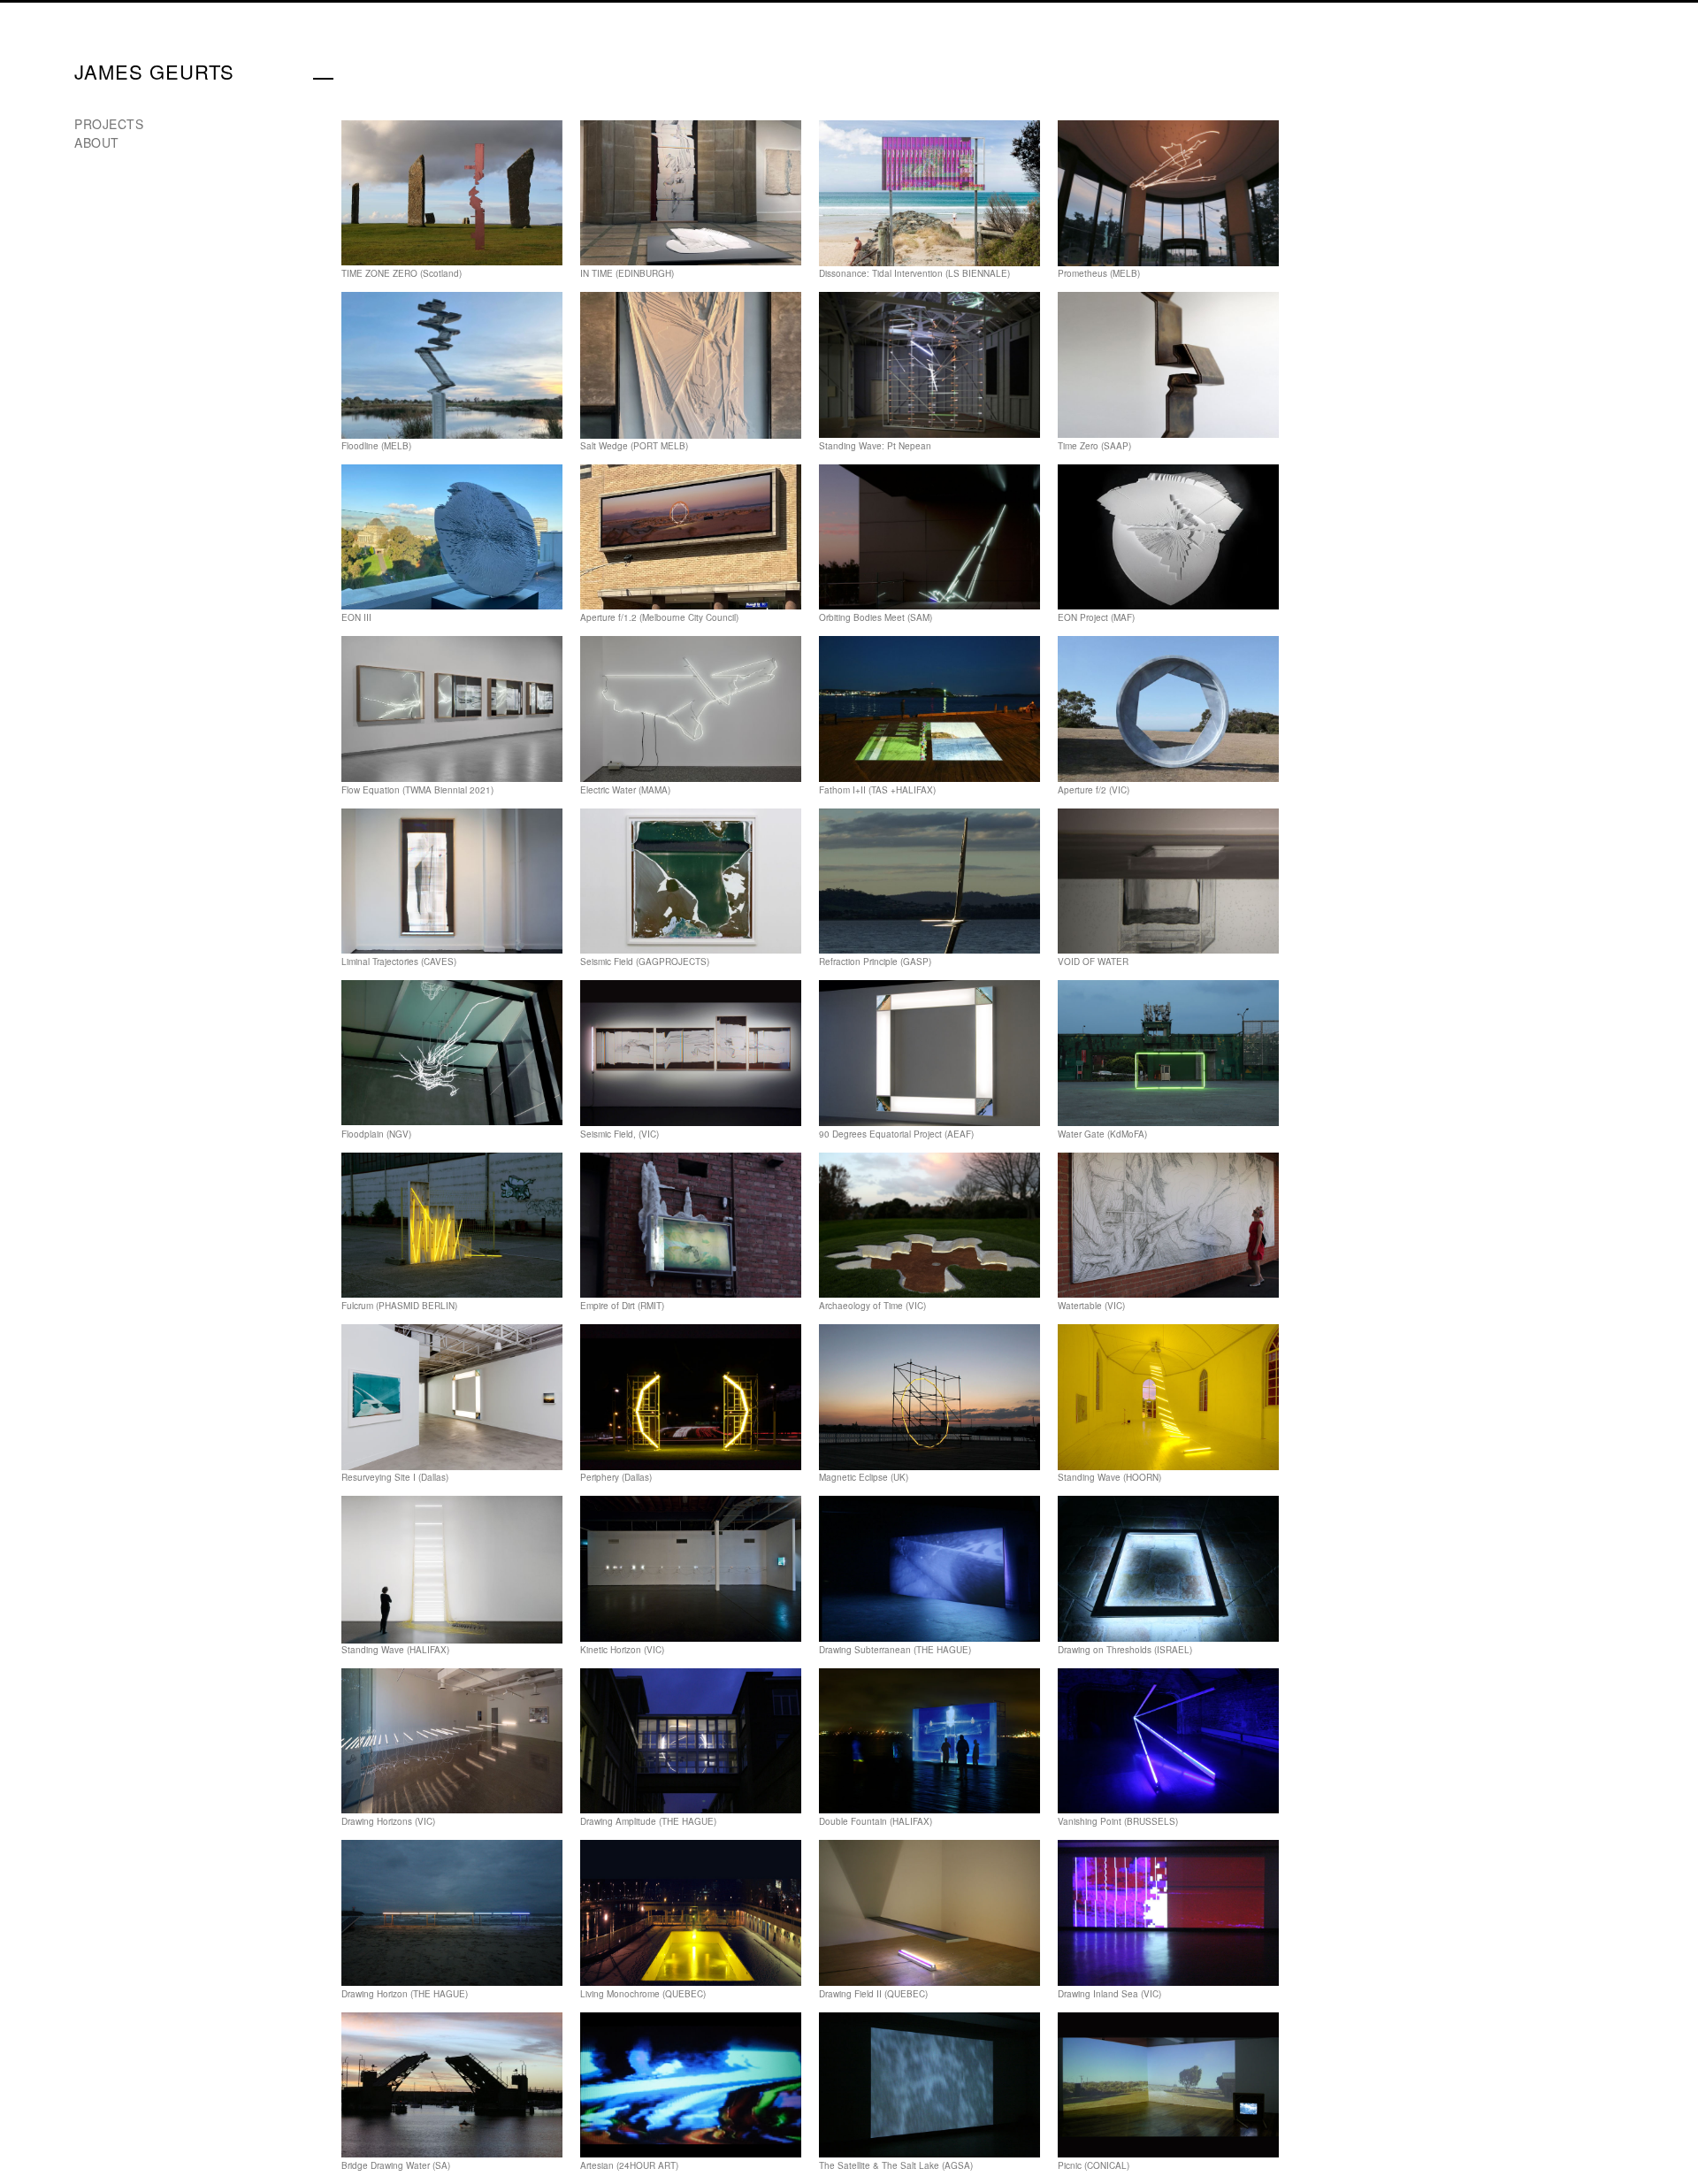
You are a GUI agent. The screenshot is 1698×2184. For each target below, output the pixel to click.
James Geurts (154, 71)
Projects (109, 124)
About (97, 142)
